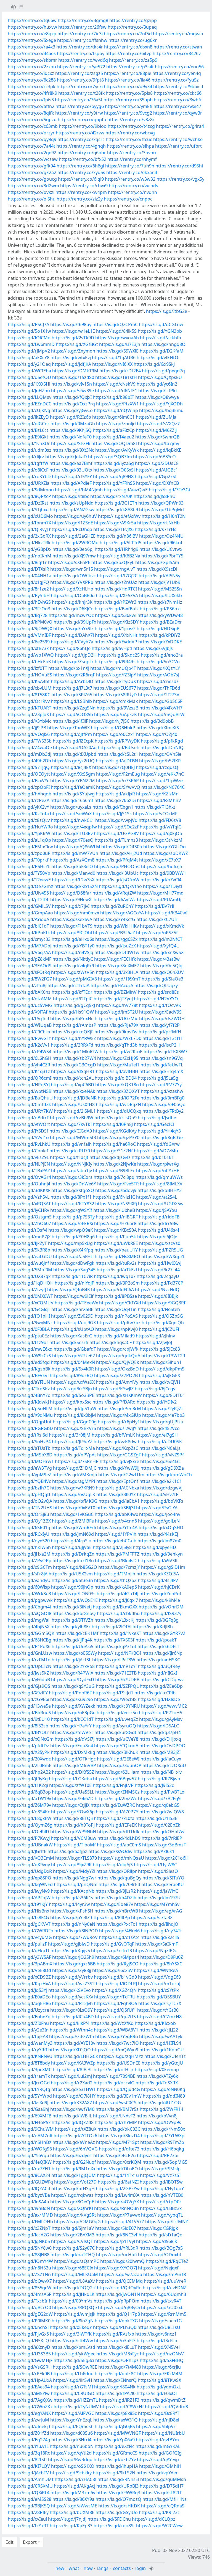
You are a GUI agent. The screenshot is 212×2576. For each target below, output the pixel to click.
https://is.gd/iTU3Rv (72, 833)
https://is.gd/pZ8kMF (30, 959)
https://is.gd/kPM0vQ (30, 622)
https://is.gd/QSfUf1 (115, 2010)
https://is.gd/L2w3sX (73, 880)
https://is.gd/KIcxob (155, 2023)
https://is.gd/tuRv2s (116, 1263)
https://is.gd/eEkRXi (73, 1223)
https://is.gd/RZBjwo (159, 1779)
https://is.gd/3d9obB (152, 721)
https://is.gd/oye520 (29, 1541)
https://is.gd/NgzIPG (154, 1951)
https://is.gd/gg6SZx (116, 939)
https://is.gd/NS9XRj (116, 1204)
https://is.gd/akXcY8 (29, 357)
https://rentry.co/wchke (178, 139)
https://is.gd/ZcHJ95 (118, 1058)
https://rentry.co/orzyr (31, 133)
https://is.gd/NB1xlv (161, 1772)
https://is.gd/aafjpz (67, 1851)
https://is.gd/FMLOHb (30, 2222)
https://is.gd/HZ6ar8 (115, 1223)
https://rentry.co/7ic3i (80, 34)
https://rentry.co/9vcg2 (128, 113)
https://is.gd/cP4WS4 (30, 1052)
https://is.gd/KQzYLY (159, 668)
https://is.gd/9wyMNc (30, 1323)
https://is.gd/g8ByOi (119, 2307)
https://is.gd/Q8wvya (157, 397)
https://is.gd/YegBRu (117, 2036)
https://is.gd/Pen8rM (119, 1408)
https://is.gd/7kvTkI (71, 1124)
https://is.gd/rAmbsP (75, 1025)
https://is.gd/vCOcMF (155, 814)
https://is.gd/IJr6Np (162, 1653)
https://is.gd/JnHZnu (29, 391)
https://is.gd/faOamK (73, 787)
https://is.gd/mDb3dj (30, 754)
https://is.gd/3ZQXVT (118, 1091)
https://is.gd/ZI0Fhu (28, 2023)
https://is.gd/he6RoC (114, 1144)
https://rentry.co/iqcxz (31, 73)
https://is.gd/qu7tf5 (115, 2017)
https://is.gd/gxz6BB (74, 1964)
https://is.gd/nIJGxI (157, 1673)
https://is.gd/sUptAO (72, 1329)
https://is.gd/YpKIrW (29, 833)
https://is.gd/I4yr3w (69, 1904)
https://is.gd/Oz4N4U (161, 536)
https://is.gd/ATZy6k (157, 2076)
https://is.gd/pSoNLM (30, 1408)
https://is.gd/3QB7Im (110, 457)
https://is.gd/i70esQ (73, 840)
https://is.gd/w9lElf (74, 1296)
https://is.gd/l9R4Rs (115, 662)
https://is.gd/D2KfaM (162, 351)
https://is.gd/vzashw (162, 1091)
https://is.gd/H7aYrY (71, 1726)
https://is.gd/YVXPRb (72, 582)
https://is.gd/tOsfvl (27, 1230)
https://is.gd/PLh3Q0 (115, 2327)
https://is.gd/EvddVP (116, 642)
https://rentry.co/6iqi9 (81, 179)
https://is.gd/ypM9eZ (30, 1475)
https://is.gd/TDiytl (162, 886)
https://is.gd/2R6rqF (74, 675)
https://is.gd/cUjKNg (29, 410)
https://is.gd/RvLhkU (29, 1144)
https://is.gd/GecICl (154, 1124)
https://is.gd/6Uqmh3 (164, 2294)
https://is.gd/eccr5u (117, 1713)
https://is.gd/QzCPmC (115, 324)
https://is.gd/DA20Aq (75, 747)
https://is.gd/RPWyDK (117, 741)
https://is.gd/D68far (71, 893)
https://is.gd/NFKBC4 (120, 1653)
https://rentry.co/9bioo (83, 126)
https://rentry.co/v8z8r (131, 120)
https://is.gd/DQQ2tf (74, 2288)
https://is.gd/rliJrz (26, 457)
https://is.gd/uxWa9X (73, 1382)
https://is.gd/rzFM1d (29, 1660)
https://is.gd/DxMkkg (73, 1752)
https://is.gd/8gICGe (162, 1137)
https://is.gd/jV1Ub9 (159, 582)
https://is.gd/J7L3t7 (72, 688)
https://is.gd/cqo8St (114, 2526)
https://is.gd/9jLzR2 (116, 1891)
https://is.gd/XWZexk (74, 1706)
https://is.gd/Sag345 (74, 1270)
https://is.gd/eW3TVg (30, 1468)
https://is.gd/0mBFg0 (162, 1098)
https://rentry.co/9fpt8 (80, 80)
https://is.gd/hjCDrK (159, 1587)
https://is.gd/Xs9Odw (110, 1851)
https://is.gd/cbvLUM (30, 688)
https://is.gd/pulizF (27, 1944)
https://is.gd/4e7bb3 (163, 1415)
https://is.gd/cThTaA (68, 985)
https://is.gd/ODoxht (160, 2255)
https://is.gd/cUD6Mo (30, 516)
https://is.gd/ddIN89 (164, 2096)
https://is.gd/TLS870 (76, 1858)
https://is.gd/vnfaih (72, 1144)
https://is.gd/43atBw (158, 959)
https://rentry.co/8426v (177, 53)
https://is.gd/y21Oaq (29, 364)
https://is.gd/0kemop (157, 2070)
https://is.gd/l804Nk (115, 2387)
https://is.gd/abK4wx (116, 1514)
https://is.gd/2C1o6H (167, 1858)
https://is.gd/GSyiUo (117, 2512)
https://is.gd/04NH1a (30, 576)
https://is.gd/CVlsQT (72, 2241)
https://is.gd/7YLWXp (163, 2136)
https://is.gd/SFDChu (109, 2519)
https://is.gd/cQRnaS (163, 2506)
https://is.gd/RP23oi (158, 2155)
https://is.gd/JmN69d (72, 1534)
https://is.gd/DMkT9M (75, 371)
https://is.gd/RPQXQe (75, 2307)
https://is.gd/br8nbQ (74, 1613)
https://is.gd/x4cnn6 (116, 1521)
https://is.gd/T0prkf (28, 860)
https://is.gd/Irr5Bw (158, 1223)
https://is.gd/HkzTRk (29, 543)
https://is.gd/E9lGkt (28, 437)
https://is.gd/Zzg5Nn (74, 708)
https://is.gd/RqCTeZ (167, 2261)
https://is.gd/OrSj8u (28, 1514)
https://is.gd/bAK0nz (29, 992)
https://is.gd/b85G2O (75, 1567)
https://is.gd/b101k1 (153, 1157)
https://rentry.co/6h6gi (80, 166)
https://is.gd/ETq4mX (161, 1071)
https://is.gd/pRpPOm (116, 2301)
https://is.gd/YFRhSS (114, 483)
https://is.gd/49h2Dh (29, 761)
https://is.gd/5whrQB (157, 437)
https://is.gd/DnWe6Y (74, 1184)
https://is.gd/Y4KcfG (114, 919)
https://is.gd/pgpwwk (30, 1600)
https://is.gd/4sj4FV (158, 1580)
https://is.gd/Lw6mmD (31, 344)
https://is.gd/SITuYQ (163, 1878)
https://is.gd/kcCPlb (155, 1693)
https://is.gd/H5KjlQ (28, 2341)
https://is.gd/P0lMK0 (29, 2321)
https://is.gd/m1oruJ (159, 1984)
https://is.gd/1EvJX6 (113, 529)
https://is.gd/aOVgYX (117, 2202)
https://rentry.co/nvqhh (132, 192)
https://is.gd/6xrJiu (161, 2367)
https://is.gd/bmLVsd (73, 2347)
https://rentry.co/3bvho (132, 153)
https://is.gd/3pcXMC (30, 2070)
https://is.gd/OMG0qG (77, 2222)
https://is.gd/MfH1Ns (165, 2499)
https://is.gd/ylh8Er (71, 1627)
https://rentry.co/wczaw (33, 159)
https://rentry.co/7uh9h (130, 166)
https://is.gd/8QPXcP (29, 496)
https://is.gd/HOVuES (30, 675)
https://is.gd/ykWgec (74, 2354)
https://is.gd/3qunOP (119, 1765)
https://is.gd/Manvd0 (73, 873)
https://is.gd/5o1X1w (29, 331)
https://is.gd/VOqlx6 (29, 734)
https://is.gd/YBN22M (73, 781)
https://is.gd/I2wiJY (117, 1428)
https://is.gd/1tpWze (161, 781)
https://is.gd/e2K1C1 (161, 1481)
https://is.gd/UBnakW (30, 1845)
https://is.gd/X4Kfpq (72, 1250)
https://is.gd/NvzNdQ (157, 1290)
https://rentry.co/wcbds (133, 186)
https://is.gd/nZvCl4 (161, 880)
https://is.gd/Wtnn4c (71, 2030)
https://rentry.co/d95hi (179, 166)
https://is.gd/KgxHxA (29, 1984)
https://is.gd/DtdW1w (117, 952)
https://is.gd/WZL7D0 (119, 1038)
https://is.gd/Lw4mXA (117, 2195)
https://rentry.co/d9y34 (128, 86)
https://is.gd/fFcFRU (115, 1997)
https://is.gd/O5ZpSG (161, 1316)
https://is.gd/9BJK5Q (29, 2506)
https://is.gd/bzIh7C (28, 1488)
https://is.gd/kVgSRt (75, 2215)
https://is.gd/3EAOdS (30, 966)
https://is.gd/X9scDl (157, 569)
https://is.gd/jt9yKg (28, 1779)
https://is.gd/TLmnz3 (116, 840)
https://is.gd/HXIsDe (159, 1699)
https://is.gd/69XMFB (30, 2116)
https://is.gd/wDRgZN (118, 1104)
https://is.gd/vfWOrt (29, 1124)
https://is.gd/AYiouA (28, 919)
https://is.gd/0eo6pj (73, 549)
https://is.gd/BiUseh (119, 747)
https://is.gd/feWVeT (72, 1732)
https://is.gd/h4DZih (115, 1898)
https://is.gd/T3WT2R (163, 1356)
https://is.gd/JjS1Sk (112, 814)
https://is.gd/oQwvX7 (30, 2281)
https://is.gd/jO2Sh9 (73, 1957)
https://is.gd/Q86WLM (77, 847)
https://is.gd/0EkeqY (71, 2327)
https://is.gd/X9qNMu (30, 1415)
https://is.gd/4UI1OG (159, 2103)
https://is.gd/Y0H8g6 (73, 1237)
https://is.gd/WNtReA (156, 1970)
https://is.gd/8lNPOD (76, 1931)
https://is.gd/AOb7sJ (158, 675)
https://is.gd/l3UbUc (117, 873)
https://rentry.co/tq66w (32, 20)
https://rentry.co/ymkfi (129, 106)
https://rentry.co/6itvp (128, 53)
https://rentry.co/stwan (178, 47)
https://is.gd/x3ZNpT (29, 2228)
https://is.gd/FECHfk (115, 959)
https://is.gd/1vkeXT (120, 1633)
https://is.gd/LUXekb (161, 595)
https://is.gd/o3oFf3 (115, 2341)
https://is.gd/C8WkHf (122, 2407)
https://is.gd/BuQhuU (30, 1098)
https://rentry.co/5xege (32, 40)
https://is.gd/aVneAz (74, 2142)
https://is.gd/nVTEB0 (162, 2195)
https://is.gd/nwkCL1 (72, 820)
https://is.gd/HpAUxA (30, 2380)
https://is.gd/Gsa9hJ (28, 2109)
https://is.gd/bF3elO (72, 866)
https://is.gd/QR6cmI (30, 1078)
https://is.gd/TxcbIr (28, 2301)
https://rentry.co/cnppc (128, 199)
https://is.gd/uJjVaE (72, 1547)
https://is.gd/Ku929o (72, 1699)
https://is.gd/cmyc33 (29, 939)
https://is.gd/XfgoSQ (73, 1190)
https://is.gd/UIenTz (165, 2056)
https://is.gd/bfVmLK (113, 1435)
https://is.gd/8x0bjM (75, 1415)
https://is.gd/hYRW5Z (74, 1038)
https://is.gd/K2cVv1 (29, 1045)
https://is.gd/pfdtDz (28, 1746)
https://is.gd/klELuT (117, 2347)
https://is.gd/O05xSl (114, 470)
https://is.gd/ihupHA (117, 2466)
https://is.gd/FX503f (114, 1640)
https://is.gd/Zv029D (72, 1316)
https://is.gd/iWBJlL (72, 2116)
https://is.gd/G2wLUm (121, 1475)
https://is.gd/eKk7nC (162, 774)
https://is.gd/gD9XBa (162, 1468)
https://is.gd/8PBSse (116, 1296)
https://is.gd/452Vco (159, 1428)
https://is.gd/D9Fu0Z (162, 1957)
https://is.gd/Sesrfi (69, 1342)
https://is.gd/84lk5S (116, 331)
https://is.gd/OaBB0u (73, 595)
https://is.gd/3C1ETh (116, 503)
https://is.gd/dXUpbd (74, 754)
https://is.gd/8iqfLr (27, 562)
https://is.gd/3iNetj (72, 1607)
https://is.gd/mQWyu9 (115, 2050)
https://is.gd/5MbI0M (30, 1270)
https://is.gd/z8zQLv (29, 820)
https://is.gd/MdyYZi (74, 1871)
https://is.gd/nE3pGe (74, 1713)
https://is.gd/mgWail (29, 1620)
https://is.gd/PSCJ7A (28, 324)
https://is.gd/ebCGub (114, 1541)
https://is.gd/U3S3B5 (29, 2354)
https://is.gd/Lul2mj (71, 2076)
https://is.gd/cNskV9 (114, 384)
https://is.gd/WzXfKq (112, 2023)
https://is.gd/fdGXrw (158, 1144)
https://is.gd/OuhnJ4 (29, 1184)
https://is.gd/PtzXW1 (117, 404)
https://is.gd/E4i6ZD (73, 1798)
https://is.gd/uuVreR (165, 2281)
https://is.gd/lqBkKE (161, 450)
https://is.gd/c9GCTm (30, 1567)
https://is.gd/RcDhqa (71, 529)
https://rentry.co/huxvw (32, 27)
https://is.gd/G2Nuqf (74, 2162)
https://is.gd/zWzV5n (73, 972)
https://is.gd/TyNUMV (76, 2407)
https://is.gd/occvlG (114, 2083)
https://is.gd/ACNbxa (117, 1488)
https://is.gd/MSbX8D (30, 1455)
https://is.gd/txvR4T (161, 2301)
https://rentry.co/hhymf (132, 159)
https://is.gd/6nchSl (28, 2327)
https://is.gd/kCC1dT (72, 1719)
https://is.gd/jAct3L (71, 1660)
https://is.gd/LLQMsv (30, 397)
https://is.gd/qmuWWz (159, 1177)
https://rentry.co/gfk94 (32, 166)
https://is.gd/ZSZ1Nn (29, 2274)
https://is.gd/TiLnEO (117, 2169)
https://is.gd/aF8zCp (114, 430)
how (88, 2568)
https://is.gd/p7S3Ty (74, 1217)
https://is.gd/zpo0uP (29, 853)
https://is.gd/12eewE (29, 880)
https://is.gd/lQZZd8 (73, 2122)
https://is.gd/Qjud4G (118, 2089)
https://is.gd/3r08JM (70, 1435)
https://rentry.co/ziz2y (80, 199)
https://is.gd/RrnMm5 (164, 2314)
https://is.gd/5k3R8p (29, 1250)
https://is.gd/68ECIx (73, 2268)
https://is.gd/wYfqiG (161, 827)
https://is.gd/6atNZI (118, 2182)
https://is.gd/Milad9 (114, 1336)
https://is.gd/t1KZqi (28, 1785)
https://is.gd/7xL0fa (114, 1818)
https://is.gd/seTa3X (152, 1917)
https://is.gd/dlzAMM (30, 999)
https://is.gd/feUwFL (162, 1065)
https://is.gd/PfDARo (114, 1402)
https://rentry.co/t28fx (81, 93)
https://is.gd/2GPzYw (118, 2188)
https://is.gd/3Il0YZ (116, 1494)
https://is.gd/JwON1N (118, 2294)
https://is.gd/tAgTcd (28, 1019)
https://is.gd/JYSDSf (28, 1131)
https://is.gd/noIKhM (30, 556)
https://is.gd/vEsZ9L (28, 1157)
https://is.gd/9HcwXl (71, 900)
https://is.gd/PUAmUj (159, 900)
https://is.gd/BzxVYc (28, 781)
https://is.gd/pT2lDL (28, 900)
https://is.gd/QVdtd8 (166, 2407)
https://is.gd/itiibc (71, 496)
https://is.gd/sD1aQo (161, 2235)
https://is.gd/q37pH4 (159, 1732)
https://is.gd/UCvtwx (161, 549)
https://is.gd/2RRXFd (72, 1045)
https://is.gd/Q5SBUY (159, 1997)
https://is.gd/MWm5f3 (73, 1137)
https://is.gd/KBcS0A (115, 1230)
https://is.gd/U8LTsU (159, 2327)
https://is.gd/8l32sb (28, 1726)
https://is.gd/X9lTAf (28, 1012)
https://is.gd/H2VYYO (156, 999)
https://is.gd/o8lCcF (28, 470)
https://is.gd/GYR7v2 (164, 1633)
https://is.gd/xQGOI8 (30, 1613)
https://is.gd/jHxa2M (29, 1554)
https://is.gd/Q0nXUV (162, 972)
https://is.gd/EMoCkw (30, 847)
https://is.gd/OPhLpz (117, 2360)
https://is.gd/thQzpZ (115, 1580)
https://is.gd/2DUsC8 (157, 463)
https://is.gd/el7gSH (157, 1435)
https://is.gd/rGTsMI (72, 2387)
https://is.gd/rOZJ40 (157, 734)
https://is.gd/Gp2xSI (156, 476)
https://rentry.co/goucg (32, 179)
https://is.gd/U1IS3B (157, 1818)
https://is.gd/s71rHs (156, 529)
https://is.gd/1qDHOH (31, 1283)
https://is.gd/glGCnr (29, 424)
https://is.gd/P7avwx (119, 2215)
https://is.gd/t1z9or (28, 1342)
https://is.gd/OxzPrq (74, 404)
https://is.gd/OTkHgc (74, 1759)
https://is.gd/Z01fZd (28, 2433)
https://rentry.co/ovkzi (31, 192)
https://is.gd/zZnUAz (116, 582)
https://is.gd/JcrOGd (29, 2083)
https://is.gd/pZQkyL (113, 562)
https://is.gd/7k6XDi (115, 800)
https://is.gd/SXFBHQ (162, 2360)
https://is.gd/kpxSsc (71, 1402)
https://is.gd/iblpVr (156, 2426)
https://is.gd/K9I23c (159, 2512)
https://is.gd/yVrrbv (72, 1977)
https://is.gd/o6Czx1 (114, 734)
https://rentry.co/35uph (128, 100)
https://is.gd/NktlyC (73, 959)
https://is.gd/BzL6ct (28, 430)
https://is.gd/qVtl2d (71, 2453)
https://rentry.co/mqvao (178, 34)
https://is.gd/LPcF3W (114, 1660)
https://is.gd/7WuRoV (75, 1937)
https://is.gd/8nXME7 (117, 966)
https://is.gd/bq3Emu (161, 410)
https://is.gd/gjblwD (69, 1944)
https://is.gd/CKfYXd (120, 1303)
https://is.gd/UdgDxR (30, 1871)
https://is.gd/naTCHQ (73, 2255)
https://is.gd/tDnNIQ (162, 747)
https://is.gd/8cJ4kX (71, 767)
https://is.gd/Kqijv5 (70, 1951)
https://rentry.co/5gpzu (32, 120)
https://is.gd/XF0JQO (70, 2050)
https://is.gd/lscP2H (159, 1045)
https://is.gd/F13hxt (155, 807)
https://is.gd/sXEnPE (69, 562)
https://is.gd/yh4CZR (29, 1065)
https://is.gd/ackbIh (161, 338)
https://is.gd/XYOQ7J (116, 2268)
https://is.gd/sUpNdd (71, 503)
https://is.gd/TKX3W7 (165, 1052)
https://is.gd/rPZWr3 (115, 602)
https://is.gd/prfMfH (160, 1032)
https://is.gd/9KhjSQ (71, 430)
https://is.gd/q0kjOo (161, 833)
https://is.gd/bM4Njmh (79, 490)
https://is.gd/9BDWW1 (163, 873)
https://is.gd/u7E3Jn (120, 344)
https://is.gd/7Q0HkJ (113, 767)
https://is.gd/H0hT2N (164, 516)
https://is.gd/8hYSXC (161, 1964)
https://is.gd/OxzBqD (117, 1369)
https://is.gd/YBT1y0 (73, 946)
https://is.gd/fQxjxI (72, 397)
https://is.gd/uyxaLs (71, 807)
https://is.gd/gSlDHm (163, 1567)
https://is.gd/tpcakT (156, 1640)
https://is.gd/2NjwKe (115, 1164)
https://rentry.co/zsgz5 (79, 73)
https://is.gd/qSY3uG (73, 1686)
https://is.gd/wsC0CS (115, 2103)
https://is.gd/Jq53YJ (27, 1990)
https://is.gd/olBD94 (116, 1078)
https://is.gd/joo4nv (160, 1514)
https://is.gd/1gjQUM (74, 2175)
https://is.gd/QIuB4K (69, 1290)
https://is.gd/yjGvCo (72, 410)
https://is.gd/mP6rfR (165, 2274)
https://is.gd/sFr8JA (28, 1574)
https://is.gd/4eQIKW (30, 2162)
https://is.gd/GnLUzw (30, 1653)
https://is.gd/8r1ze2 (28, 589)
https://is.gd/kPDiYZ (159, 635)
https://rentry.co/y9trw (79, 113)
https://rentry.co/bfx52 (83, 159)
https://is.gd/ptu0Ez (28, 1336)
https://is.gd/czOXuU (164, 1765)
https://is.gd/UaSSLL (73, 1792)
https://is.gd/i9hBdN (29, 2208)
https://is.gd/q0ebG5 (158, 1805)
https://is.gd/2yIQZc (163, 1408)
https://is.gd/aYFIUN (29, 1382)
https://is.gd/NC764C (163, 787)
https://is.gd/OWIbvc (74, 576)
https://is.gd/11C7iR (72, 1276)
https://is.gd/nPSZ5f (157, 933)
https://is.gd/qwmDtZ (163, 2400)
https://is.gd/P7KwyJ (29, 1838)
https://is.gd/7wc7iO (118, 2043)
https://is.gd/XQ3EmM (31, 1858)
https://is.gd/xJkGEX (159, 1375)
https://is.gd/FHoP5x (29, 2122)
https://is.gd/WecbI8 (115, 1699)
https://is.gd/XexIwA (71, 919)
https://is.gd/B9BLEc (114, 1171)
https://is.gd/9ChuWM (31, 2129)
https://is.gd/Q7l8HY (74, 2096)
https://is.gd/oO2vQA (30, 1501)
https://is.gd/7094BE (114, 2076)
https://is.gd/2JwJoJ (152, 1342)
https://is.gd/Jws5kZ (28, 1673)
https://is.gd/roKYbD (29, 476)
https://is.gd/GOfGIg (160, 2453)
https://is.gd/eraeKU (163, 1884)
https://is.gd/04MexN (73, 1362)
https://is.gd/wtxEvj (71, 357)
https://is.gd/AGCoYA (122, 913)
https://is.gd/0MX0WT (30, 1296)
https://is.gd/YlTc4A (117, 1527)
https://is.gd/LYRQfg (29, 2089)
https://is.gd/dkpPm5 (162, 1369)
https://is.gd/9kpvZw (116, 1032)
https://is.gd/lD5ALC (158, 1726)
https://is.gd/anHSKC (158, 1660)
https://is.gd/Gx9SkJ (154, 364)
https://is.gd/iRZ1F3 (119, 2400)
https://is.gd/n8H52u (29, 2268)
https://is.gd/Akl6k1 (154, 1851)
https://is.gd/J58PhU (155, 496)
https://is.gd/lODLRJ (116, 1984)
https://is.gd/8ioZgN (73, 2321)
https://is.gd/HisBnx (28, 1911)
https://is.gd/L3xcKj (114, 1620)
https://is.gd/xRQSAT (29, 1204)
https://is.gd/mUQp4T (113, 668)
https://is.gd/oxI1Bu (73, 1561)
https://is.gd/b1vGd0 (115, 1977)
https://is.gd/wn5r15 (72, 569)
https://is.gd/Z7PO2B (116, 1375)
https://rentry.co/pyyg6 (80, 106)
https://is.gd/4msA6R (30, 2294)
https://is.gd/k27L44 (159, 1270)
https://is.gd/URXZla (29, 483)
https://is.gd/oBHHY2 (160, 1190)
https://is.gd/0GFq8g (157, 1620)
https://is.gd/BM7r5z (117, 2109)
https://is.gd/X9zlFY (28, 1693)
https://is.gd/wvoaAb (117, 338)
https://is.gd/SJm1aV (73, 2228)
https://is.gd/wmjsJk (75, 2314)
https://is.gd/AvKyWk (117, 450)
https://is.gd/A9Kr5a (115, 523)
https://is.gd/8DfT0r (164, 1395)
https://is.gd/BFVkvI (28, 1375)
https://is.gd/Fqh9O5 (116, 2003)
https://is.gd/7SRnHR (77, 1461)
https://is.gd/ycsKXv (72, 1997)
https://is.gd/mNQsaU (121, 1858)
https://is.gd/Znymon (73, 351)
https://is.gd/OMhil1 (160, 2466)
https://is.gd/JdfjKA (71, 364)
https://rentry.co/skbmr (32, 60)
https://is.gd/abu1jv (71, 1171)
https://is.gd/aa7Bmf (71, 463)
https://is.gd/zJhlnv (155, 1336)
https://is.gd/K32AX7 (71, 2103)
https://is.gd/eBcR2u (115, 2155)
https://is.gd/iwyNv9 (29, 1891)
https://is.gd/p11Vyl (115, 2241)
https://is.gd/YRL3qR (117, 2248)
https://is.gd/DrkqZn (73, 1554)
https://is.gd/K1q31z (29, 1071)
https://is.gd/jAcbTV (28, 2473)
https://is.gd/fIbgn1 (113, 807)
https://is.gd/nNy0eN (73, 1924)
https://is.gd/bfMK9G (75, 1501)
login (141, 2568)
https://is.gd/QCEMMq (119, 2281)
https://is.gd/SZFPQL (117, 1686)
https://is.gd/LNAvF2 (114, 2116)
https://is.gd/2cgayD (158, 1276)
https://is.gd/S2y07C (74, 2248)
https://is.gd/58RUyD (115, 695)
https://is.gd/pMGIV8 (75, 979)
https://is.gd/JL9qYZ (72, 1442)
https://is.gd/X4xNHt (116, 635)
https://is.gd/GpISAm (157, 562)
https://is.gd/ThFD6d (159, 688)
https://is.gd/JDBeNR (75, 1098)
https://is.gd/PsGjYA (157, 1508)
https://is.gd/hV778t (117, 1005)
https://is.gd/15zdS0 (73, 377)
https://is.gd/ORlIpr (117, 1871)
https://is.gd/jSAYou (157, 1210)
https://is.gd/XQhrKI (72, 2208)
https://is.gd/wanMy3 (30, 2043)
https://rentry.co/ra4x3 (31, 47)
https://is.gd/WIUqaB (30, 1025)
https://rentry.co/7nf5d (128, 34)
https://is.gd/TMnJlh (115, 1574)
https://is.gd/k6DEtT (158, 1646)
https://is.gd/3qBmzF (164, 1845)
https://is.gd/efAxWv (119, 516)
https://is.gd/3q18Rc (29, 2453)
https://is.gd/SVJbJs (153, 648)
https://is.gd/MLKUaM (75, 2274)
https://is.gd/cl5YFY (72, 476)
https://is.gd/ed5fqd (29, 1362)
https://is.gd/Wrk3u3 (29, 1594)
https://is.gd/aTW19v (29, 1798)
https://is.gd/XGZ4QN (114, 1990)
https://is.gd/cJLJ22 (159, 2030)
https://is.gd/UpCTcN (30, 1666)
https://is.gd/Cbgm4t (30, 1607)
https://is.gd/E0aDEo (29, 1997)
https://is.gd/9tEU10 (29, 1719)
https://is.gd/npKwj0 (116, 1329)
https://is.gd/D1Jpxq (160, 1739)
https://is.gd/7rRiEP (162, 1838)
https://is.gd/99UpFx (75, 622)
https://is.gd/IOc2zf (118, 827)
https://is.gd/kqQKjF (72, 1032)
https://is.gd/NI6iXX (112, 364)
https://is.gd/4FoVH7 (161, 708)
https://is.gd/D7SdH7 (162, 2486)
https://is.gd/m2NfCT (161, 939)
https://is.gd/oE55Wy (75, 1653)
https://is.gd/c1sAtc (119, 1937)
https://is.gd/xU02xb (162, 2307)
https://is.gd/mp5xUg (70, 1243)
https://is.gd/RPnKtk (29, 933)
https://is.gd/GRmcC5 (115, 2453)
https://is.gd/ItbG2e (167, 311)
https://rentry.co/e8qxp (32, 34)
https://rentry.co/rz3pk (32, 86)
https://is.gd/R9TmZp (162, 2142)
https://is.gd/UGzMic (116, 1019)
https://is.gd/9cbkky (71, 2473)
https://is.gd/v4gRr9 (73, 966)
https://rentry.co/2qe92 (32, 153)
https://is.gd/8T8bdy (29, 2063)
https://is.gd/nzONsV (162, 2354)
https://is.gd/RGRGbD (30, 1428)
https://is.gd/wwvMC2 (164, 1706)
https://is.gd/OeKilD (28, 1832)
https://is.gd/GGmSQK (31, 1633)
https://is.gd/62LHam (117, 1772)
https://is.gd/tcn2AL (73, 1078)
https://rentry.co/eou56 (179, 67)
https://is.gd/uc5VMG (30, 1005)
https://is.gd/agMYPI (74, 1481)
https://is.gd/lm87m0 (159, 1541)
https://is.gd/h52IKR (160, 761)
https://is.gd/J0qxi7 (118, 1600)
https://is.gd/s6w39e (72, 391)
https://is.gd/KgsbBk (29, 1369)
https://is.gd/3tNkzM (161, 840)
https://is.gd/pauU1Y (116, 1250)
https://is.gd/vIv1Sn (72, 384)
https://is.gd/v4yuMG (30, 1937)
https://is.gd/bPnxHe (72, 1019)
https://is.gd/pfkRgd (162, 741)
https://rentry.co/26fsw (82, 27)
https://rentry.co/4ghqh (81, 146)
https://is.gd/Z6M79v (29, 1805)
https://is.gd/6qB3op (29, 1792)
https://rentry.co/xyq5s (81, 172)
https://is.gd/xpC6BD (72, 1085)
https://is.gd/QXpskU (160, 377)
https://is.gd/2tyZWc (116, 1798)
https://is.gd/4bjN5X (29, 1627)
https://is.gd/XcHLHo (72, 589)
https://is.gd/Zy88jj (72, 1970)
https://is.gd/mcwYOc (71, 615)
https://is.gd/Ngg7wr (74, 1878)
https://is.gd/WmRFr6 (74, 1527)
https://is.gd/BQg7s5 (161, 2248)
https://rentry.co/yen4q (177, 73)
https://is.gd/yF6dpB (29, 1680)
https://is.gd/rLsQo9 (116, 1118)
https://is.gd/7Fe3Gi (169, 490)
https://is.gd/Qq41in (116, 1309)
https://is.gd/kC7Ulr (157, 919)
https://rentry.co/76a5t (79, 100)
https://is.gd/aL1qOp (29, 840)
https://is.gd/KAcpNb (73, 1891)
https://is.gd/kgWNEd (30, 1884)
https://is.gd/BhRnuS (29, 1713)
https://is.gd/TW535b (30, 741)
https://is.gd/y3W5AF (29, 1957)
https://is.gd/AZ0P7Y (117, 1812)
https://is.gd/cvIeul (27, 2519)
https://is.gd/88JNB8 (29, 2255)
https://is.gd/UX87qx (29, 1276)
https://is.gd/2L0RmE (30, 1765)
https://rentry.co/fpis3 (31, 100)
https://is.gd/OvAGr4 (29, 1177)
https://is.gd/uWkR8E (116, 1243)
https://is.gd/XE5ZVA (117, 595)
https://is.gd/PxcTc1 (117, 1924)
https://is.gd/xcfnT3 (112, 1951)
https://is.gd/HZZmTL (76, 2400)
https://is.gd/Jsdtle (157, 1118)
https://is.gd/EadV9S (160, 1012)
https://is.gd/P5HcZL (29, 866)
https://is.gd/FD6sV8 (160, 820)
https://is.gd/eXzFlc (115, 2446)
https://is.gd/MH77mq (160, 893)
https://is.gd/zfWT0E (70, 1785)
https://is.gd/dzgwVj (161, 1488)
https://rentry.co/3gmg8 (83, 20)
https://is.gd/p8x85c (116, 2413)
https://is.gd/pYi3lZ (70, 1917)
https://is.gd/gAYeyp (158, 2459)
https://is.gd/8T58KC (29, 695)
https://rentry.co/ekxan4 (132, 172)
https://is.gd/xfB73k (28, 648)
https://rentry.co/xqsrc (81, 139)
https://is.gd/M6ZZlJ (156, 430)
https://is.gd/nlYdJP (75, 1283)
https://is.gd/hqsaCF (111, 1342)
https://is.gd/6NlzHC (114, 1197)
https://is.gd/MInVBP (74, 1765)
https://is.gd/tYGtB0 (158, 2010)
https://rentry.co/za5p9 (133, 60)
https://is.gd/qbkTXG (116, 2321)
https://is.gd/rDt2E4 (120, 371)
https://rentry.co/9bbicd (178, 86)
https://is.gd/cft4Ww (72, 2341)
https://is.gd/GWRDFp (31, 1931)
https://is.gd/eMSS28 (30, 2499)
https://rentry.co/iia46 (128, 80)
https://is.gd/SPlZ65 (72, 695)
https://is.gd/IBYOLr (28, 1732)
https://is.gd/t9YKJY (28, 1904)
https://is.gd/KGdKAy (115, 1131)
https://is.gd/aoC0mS (119, 1845)
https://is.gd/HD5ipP (158, 629)
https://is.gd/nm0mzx (77, 913)
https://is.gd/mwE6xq (30, 1349)
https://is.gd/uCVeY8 (117, 1739)
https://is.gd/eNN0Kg (163, 2089)
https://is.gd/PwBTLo (163, 1792)
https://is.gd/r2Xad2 (72, 2083)
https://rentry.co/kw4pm (81, 192)
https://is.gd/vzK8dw (115, 1442)
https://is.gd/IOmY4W (30, 2261)
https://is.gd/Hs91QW (71, 1012)
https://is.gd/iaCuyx (161, 1759)
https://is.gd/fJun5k (116, 1237)
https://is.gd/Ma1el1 (118, 1065)
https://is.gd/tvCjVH (160, 1382)
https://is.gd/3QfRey (159, 1666)
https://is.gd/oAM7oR (30, 2136)
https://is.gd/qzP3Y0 (118, 1137)
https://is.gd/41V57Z (123, 2222)
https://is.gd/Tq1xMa (73, 1448)
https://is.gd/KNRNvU (30, 2056)
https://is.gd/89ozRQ (71, 1375)
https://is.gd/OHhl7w (162, 1832)
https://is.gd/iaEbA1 (119, 1501)
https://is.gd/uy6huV (75, 516)
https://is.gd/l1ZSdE (73, 523)
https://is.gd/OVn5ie (160, 754)
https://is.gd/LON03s (74, 1594)
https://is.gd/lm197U (159, 1898)
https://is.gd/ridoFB (159, 1217)
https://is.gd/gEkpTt (29, 1951)
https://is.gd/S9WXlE (117, 351)
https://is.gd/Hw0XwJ (160, 1263)
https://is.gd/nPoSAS (116, 1316)
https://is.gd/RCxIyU (29, 1534)
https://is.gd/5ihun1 (161, 1362)
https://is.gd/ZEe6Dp (161, 1686)
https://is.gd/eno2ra (162, 655)
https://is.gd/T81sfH (116, 377)
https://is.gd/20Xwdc (29, 1759)
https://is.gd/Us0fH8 (73, 1104)
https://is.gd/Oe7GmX (31, 886)
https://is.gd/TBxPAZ (29, 1171)
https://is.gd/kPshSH (72, 1911)
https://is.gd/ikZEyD (28, 417)
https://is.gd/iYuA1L (28, 2446)
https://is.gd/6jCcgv (155, 1389)
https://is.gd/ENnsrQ (115, 2380)
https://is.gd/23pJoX (28, 714)
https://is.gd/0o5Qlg (161, 966)
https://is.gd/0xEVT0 (74, 1508)
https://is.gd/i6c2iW (112, 1970)
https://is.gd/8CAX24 (29, 2175)
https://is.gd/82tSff (27, 2459)
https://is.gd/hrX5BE (72, 1309)
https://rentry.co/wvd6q (83, 60)
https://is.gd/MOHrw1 (31, 1461)
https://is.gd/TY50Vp (29, 873)
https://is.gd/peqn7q (163, 371)
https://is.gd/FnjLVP (113, 1785)
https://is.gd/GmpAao (30, 913)
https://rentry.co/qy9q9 (32, 139)
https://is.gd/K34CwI (166, 913)
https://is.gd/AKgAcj (75, 2486)
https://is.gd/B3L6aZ (114, 933)
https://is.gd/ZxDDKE (160, 642)
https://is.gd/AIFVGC (73, 2413)
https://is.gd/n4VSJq (73, 952)
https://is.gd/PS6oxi (160, 609)
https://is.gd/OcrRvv (29, 701)
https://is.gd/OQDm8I (114, 443)
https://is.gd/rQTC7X (160, 2003)
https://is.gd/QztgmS (30, 1217)
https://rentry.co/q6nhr (82, 153)
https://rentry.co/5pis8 (129, 93)
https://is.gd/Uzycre (28, 2010)
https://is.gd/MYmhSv (157, 1904)
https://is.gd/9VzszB (117, 708)
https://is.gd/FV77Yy (161, 1085)
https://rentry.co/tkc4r (80, 47)
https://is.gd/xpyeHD (154, 1547)
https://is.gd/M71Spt (118, 2142)
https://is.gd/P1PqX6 (29, 1646)
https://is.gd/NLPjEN (29, 1164)
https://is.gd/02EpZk (159, 1825)
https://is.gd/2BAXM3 (72, 2235)
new (60, 2568)
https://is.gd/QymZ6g (30, 1825)
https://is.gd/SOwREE (75, 2367)
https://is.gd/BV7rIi (154, 906)
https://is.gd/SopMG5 (165, 2162)
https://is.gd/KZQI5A (158, 1574)
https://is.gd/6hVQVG (75, 2149)
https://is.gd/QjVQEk (118, 1362)
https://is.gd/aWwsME (74, 2506)
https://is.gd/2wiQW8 (162, 1812)
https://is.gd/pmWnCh (169, 1475)
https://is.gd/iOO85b (71, 714)
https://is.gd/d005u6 (71, 2433)
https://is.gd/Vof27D (75, 2182)
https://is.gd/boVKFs (162, 1501)
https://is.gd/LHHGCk (76, 2056)
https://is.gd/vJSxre (119, 1461)
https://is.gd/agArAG (161, 1911)
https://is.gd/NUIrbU (163, 2433)
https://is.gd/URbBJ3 (117, 2486)
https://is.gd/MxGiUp (119, 1415)
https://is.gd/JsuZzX (116, 946)
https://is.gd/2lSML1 (75, 1111)
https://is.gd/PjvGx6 (28, 2334)
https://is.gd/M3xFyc (118, 2354)
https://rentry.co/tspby (81, 53)
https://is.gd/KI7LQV (29, 2466)
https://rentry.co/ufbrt (178, 146)
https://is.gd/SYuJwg (74, 794)
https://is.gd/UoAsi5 (72, 1646)
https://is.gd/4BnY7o (29, 1395)
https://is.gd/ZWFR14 (161, 2109)
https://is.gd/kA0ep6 (116, 1587)
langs (103, 2568)
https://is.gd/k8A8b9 (117, 510)
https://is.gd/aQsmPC (77, 2261)
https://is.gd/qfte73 (119, 2149)
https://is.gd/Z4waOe (30, 747)
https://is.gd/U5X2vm (71, 1574)
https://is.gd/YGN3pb (160, 331)
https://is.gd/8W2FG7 (30, 979)
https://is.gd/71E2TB (116, 1673)
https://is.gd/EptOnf (117, 1481)
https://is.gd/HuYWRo (30, 827)
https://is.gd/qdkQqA (118, 1356)
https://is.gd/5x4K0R (73, 1369)
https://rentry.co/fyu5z (175, 80)
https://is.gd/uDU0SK (160, 1442)
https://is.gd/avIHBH (117, 1071)
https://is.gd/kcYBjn (71, 1389)
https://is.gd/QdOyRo (119, 2288)
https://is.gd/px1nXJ (69, 668)
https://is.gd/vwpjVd (116, 820)
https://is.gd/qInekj (28, 2426)
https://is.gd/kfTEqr (72, 992)
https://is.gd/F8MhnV (159, 800)
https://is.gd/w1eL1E (74, 331)
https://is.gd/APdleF (71, 483)
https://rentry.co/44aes (32, 53)
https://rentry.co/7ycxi (80, 86)
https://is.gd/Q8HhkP (113, 728)
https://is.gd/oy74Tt (161, 1931)
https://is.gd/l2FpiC (73, 999)
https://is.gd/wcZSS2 (73, 1984)
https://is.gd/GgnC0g (75, 1422)
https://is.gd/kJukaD (66, 457)
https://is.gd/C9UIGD (73, 2393)
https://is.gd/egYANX (29, 2413)
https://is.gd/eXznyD (29, 2347)
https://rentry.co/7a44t (31, 146)
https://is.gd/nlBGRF (117, 1217)
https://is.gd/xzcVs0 (160, 1243)
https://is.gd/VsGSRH (30, 2367)
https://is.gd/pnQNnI (76, 1884)
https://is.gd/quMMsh (163, 2479)
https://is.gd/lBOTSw (161, 2182)
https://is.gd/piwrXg (158, 1164)
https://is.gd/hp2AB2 (29, 1772)
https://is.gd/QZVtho (120, 886)
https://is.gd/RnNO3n (116, 2208)
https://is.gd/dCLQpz (154, 2519)
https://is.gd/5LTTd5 (120, 543)
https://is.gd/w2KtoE (121, 1052)
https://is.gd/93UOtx (71, 470)
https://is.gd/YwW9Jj (118, 1468)
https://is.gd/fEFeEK (116, 1825)
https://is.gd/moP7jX (29, 1237)
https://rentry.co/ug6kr (133, 40)
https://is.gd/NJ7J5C (109, 721)
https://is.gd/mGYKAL (158, 2446)
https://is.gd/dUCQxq (119, 1111)
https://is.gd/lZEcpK (73, 741)
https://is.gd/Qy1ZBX (29, 1521)
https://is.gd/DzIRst (28, 503)
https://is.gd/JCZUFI (159, 1329)
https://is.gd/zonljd (116, 424)
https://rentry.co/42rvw (80, 133)
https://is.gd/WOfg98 (30, 2149)
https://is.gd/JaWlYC (157, 1891)
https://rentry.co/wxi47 (177, 106)
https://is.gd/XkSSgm (73, 774)
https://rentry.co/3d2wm (33, 186)
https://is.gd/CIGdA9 (71, 1131)
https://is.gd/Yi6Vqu (28, 2155)
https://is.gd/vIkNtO (157, 357)
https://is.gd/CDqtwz (162, 1680)
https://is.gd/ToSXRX (157, 2083)
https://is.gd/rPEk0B (29, 2374)
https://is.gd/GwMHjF (30, 2360)
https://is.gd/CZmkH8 (159, 2017)
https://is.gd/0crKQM (119, 2162)
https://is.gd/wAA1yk (161, 2036)
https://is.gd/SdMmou (31, 490)
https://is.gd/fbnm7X (29, 523)
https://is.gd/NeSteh (159, 1309)
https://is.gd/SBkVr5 (75, 1428)
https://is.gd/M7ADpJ (30, 946)
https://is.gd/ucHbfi (116, 2255)
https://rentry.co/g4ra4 (180, 126)
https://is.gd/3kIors (72, 1177)
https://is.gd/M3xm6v (73, 2493)
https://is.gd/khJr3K (72, 602)
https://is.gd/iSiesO (158, 1871)
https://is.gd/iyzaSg (114, 463)
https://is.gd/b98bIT (113, 397)
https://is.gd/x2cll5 (160, 1937)
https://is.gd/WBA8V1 (116, 2030)
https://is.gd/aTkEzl (117, 1270)
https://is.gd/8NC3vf (116, 2235)
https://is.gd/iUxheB (114, 1210)
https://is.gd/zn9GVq (161, 1058)
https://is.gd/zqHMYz (121, 2056)
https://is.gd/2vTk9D (73, 338)
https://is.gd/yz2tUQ (73, 761)
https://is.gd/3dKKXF (29, 1190)
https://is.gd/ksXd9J (28, 2103)
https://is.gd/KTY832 (73, 1204)
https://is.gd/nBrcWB (116, 1911)
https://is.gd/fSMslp (160, 2169)
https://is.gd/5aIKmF (157, 1944)
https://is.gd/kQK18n (117, 1085)
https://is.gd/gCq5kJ (74, 1005)
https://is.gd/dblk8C (115, 2374)
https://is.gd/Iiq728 (28, 615)
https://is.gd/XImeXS (158, 728)
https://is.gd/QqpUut (30, 1422)
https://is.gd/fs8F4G (28, 1917)
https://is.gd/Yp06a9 (114, 2440)
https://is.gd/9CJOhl (71, 933)
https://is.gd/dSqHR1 (73, 1071)
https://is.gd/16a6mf (72, 800)
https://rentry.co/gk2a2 (32, 172)
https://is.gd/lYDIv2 (157, 1402)
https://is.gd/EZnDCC (30, 404)
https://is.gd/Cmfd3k (29, 1104)
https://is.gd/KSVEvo (70, 1990)
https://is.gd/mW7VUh (75, 853)
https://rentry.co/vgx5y (180, 179)
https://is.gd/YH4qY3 (159, 1131)
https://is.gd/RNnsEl (118, 2479)
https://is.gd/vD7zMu (156, 1151)
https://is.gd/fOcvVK (160, 1005)
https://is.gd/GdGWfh (72, 2036)
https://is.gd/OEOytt (29, 774)
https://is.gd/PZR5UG (161, 1250)
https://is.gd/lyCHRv (28, 1210)
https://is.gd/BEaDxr (161, 622)
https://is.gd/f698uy (71, 324)
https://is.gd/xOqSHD (161, 1527)
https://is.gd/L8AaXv (74, 2281)
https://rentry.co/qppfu (82, 120)
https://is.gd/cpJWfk (118, 1349)
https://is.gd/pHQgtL (29, 1494)
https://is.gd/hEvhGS (29, 602)
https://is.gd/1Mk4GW (75, 1052)
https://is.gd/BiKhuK (117, 1752)
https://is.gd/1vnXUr (29, 443)
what (74, 2568)
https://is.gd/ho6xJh (162, 866)
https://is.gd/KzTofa (28, 814)
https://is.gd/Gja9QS (29, 1686)
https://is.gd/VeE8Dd (29, 1970)
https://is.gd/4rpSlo (71, 1541)
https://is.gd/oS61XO (73, 2466)
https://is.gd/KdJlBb (153, 1627)
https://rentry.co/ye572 (81, 67)
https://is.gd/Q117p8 (118, 2314)
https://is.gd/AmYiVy (117, 1382)
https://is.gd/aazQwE (126, 490)
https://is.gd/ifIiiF (70, 721)
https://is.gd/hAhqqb (30, 794)
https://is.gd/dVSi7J (75, 1739)
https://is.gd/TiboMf (75, 1845)
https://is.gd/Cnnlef (28, 1151)
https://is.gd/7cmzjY (119, 1567)
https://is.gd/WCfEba (29, 371)
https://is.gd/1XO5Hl (29, 384)
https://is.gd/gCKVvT (29, 1924)
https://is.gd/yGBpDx (30, 549)
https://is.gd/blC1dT (28, 926)
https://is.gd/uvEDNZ (165, 2288)
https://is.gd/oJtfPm (71, 734)
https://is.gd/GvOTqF (112, 1944)
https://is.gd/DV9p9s (160, 2122)
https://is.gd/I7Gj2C (117, 576)
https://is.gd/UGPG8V (116, 833)
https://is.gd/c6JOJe (157, 1237)
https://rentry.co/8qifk (31, 113)
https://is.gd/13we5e (29, 1706)
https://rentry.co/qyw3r (178, 113)
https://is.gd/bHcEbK (29, 662)
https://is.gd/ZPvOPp (30, 1561)
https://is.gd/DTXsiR (28, 569)
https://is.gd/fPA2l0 (116, 2393)
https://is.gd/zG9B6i (28, 1699)
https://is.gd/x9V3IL (158, 1561)
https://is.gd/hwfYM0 (72, 2109)
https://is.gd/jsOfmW (117, 880)
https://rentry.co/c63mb (33, 126)
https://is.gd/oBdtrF (28, 1118)
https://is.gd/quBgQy (119, 1878)
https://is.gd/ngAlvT (115, 569)
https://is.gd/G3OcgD (74, 1065)
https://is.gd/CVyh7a (72, 642)
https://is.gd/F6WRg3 (118, 2493)
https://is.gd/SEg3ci (74, 2360)
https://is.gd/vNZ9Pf (163, 1455)
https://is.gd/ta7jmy (159, 443)
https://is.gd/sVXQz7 (158, 424)
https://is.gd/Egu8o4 (72, 1746)
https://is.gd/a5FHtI (73, 1256)
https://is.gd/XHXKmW (119, 1395)
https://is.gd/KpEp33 (71, 2526)
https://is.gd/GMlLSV (29, 906)
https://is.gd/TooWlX (68, 728)
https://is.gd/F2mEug (118, 774)
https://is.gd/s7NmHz (160, 602)
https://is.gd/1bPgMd (161, 510)
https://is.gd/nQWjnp (116, 410)
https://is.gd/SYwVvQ (118, 787)
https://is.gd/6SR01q (29, 1527)
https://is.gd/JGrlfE (27, 1851)
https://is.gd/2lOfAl (112, 1627)
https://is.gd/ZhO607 (29, 1223)
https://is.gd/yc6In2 (157, 384)
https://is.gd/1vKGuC (72, 1514)
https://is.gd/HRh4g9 (116, 549)
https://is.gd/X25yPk (29, 1752)
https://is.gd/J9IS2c (154, 1785)
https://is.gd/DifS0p (122, 847)
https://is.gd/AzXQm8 (72, 860)
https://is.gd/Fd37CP (162, 1283)
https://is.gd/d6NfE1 (116, 391)
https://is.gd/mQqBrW (161, 714)
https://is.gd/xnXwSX (162, 952)
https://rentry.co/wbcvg (130, 133)
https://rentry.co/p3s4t (130, 67)
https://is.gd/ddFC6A (112, 1290)
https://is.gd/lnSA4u (28, 2202)
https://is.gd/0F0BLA (29, 1329)
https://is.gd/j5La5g (158, 1078)
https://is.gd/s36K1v (72, 1898)
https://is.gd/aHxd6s (73, 939)
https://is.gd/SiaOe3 (162, 979)
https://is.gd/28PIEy (28, 2512)
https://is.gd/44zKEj (158, 1534)
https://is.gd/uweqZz (116, 1719)
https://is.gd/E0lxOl (157, 2393)
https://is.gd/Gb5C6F (161, 701)
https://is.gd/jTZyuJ (113, 999)
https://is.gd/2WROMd (75, 543)
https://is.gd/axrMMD (30, 2215)
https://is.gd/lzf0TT (27, 668)
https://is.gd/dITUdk (118, 1832)
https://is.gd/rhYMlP (116, 2122)
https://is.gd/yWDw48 (160, 615)
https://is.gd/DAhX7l (73, 635)
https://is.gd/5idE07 (116, 2228)
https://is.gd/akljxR (115, 794)
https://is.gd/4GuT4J (117, 1594)
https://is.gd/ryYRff (27, 2050)
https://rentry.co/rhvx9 (84, 186)
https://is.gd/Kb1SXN (76, 886)
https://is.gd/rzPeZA (29, 800)
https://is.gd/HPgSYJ (29, 1085)
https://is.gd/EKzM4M (160, 2374)
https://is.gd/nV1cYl (116, 1666)
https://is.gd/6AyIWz (115, 900)
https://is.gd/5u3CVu (158, 662)
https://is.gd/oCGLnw (161, 324)
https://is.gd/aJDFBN (117, 761)
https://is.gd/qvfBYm (157, 2440)
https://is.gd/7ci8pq (114, 1177)
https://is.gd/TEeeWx (76, 1303)
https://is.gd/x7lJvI (71, 906)
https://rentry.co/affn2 (31, 106)
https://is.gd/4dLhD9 (119, 1838)
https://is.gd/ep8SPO (30, 1878)
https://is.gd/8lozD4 (119, 2136)
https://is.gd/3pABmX (30, 1964)
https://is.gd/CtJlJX (71, 1805)
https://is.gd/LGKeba (70, 1779)
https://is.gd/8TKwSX (159, 2380)
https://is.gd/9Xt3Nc (73, 450)
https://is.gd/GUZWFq (30, 2182)
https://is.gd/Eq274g (29, 2440)
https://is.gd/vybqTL (162, 2215)
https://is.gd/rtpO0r (161, 2202)
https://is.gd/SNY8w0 (30, 2248)
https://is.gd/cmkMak (116, 701)
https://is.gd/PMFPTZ (117, 1554)
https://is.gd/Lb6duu (72, 2374)
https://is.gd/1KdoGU (162, 2050)
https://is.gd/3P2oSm (118, 1283)
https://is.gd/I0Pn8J (113, 1124)
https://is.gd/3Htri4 (71, 2440)
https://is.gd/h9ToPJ (74, 1825)
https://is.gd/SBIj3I (116, 1508)
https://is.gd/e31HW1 (74, 2089)
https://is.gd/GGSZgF (119, 1455)
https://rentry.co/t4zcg (131, 126)
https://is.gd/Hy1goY (162, 2188)
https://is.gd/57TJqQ (29, 767)
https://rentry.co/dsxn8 (128, 47)
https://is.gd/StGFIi (71, 443)
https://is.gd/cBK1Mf (77, 1633)
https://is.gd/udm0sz (30, 450)
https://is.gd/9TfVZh (72, 1620)
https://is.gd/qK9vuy (29, 1865)
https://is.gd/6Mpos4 (117, 1957)
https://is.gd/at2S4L (157, 1197)
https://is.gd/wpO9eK (71, 1230)
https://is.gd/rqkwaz (72, 2195)
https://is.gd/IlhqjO (158, 1924)
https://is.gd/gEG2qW (30, 2314)
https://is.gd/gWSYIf (71, 1210)
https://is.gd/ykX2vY (28, 807)
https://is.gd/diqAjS (113, 1865)
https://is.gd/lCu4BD (73, 2017)
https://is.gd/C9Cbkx (29, 1032)
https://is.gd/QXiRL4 (29, 2493)
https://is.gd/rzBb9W (72, 1118)
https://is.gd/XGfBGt (77, 344)
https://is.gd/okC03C (119, 2129)
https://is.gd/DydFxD (73, 1680)
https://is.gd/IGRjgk (158, 2228)
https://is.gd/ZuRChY (112, 906)
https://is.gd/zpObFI (29, 787)
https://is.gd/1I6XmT (119, 979)
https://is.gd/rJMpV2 (29, 351)
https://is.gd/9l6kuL (163, 543)
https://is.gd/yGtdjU (162, 2063)
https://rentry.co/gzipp (133, 20)
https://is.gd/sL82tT (162, 2493)
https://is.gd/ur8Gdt (115, 1732)
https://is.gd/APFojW (29, 1898)
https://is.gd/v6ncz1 (156, 2334)
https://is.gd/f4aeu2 (113, 437)
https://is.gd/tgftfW (28, 463)
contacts (122, 2568)
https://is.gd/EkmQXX (115, 1607)
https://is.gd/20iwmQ (122, 2261)
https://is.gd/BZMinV (115, 992)
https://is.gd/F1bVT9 (71, 926)
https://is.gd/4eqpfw (75, 827)
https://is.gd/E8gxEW (30, 1818)
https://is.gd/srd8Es (158, 992)
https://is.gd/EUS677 (115, 688)
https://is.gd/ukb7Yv (115, 2459)
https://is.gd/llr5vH (73, 2380)
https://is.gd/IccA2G (28, 2235)
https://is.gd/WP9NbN (73, 1832)
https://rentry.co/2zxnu (32, 67)
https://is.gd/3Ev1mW (119, 2096)
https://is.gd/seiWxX (71, 814)
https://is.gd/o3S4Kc (29, 1812)
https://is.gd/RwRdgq (70, 2459)
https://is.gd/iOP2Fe (119, 1098)
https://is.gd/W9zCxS (29, 1356)
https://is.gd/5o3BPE (73, 1395)
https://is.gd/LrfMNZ (167, 2222)
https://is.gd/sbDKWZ (166, 853)
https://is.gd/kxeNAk (74, 1091)
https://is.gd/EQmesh (71, 2426)
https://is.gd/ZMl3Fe (73, 1521)
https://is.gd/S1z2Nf (112, 1151)
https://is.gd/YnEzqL (71, 2420)
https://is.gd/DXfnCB (157, 483)
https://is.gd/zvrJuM (28, 2420)
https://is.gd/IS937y (161, 1613)
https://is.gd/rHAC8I (75, 2479)
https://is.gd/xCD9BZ (29, 1977)
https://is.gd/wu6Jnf (28, 1263)
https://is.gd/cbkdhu (118, 1613)
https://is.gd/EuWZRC (113, 1805)
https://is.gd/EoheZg (29, 2017)
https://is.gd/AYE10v (74, 2043)
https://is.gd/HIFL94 (161, 2043)
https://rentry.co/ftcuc (129, 139)
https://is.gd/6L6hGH (30, 1058)
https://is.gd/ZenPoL (161, 1594)
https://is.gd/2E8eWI (118, 1759)
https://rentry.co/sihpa (130, 146)
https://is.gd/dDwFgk (72, 1263)
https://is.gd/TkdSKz (29, 1389)
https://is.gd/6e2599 (29, 642)
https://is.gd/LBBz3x (161, 2208)
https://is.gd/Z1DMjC (75, 1468)
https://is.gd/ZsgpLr (73, 662)
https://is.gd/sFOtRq (29, 972)
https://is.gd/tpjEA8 (28, 2036)
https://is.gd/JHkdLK (74, 2294)
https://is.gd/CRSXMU (30, 2486)
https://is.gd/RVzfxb (113, 2334)
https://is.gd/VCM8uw (74, 1838)
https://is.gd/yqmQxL (159, 2387)
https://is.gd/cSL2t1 (118, 754)
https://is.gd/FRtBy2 (163, 1111)
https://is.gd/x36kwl (116, 615)
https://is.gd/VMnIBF (29, 635)
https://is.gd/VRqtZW (114, 893)
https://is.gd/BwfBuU (117, 609)
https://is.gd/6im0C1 (113, 417)
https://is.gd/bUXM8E (72, 2512)
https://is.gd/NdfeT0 (71, 437)
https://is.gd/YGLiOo (165, 847)
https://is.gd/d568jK (157, 2241)
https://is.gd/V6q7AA (29, 952)
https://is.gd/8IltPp (110, 1917)
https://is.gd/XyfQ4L (158, 946)
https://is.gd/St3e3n (72, 1580)
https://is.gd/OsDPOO (162, 1746)
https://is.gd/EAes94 (29, 2387)
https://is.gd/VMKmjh (75, 1475)
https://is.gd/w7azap (121, 2274)
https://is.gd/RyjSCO (118, 1964)
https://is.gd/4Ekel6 (119, 1931)
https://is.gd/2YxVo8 (74, 1666)
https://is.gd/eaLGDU (30, 1256)
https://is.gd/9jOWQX (30, 629)
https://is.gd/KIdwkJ (28, 1402)
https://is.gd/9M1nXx (73, 2169)
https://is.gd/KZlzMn (157, 794)
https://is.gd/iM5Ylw (29, 2393)
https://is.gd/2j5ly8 (112, 1547)
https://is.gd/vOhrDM (161, 1607)
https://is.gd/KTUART (30, 708)
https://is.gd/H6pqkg (162, 2149)
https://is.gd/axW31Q (116, 2420)
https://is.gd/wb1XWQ (31, 655)
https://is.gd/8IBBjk (158, 1296)
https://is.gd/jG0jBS (115, 2426)
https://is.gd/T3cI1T (163, 1038)
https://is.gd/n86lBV (117, 536)
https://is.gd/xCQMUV (31, 1303)
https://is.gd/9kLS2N (114, 2473)
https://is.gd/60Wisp (29, 1587)
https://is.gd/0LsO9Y (71, 2010)
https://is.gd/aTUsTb (29, 1448)
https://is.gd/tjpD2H (76, 655)
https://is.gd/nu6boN (72, 2446)
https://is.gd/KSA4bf (29, 681)
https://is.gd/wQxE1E (76, 1600)
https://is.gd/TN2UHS (30, 1508)
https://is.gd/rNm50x (163, 2129)
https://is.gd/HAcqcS (112, 985)
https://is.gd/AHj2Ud (121, 853)
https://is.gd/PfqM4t (117, 860)
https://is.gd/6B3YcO (154, 457)
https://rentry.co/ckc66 (178, 93)
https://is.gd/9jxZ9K (71, 1865)
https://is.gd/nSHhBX (30, 2142)
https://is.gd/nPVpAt (75, 1455)
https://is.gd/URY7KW (30, 1111)
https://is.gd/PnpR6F (70, 1693)
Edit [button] (10, 2542)
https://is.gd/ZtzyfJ (27, 1290)
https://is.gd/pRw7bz (119, 1323)
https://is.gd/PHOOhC (117, 866)
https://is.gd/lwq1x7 (115, 1276)
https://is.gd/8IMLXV (161, 1184)
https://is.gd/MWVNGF (117, 2433)
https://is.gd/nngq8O (163, 344)
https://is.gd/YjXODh (161, 404)
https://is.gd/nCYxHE (158, 1171)
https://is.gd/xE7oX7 (160, 860)
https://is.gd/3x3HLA (117, 972)
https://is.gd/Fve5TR (118, 1184)
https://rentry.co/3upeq (132, 27)
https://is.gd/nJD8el (159, 2420)
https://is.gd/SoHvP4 (29, 1442)
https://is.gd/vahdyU (29, 1580)
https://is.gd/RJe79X (118, 1025)
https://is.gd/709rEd (119, 1884)
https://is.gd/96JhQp (72, 1587)
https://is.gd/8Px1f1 (71, 1197)
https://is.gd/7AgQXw (30, 2400)
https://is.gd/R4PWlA (72, 1673)
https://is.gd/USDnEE (119, 2063)
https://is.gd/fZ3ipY (116, 675)
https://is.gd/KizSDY (118, 622)
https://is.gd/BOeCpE (72, 2202)
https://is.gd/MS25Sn (160, 589)
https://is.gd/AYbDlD (72, 681)
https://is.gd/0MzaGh (73, 424)
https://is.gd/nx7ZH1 (29, 2169)
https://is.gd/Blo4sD (116, 1561)
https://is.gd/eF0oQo (164, 1104)
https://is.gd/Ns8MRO (117, 1256)
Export (30, 2542)
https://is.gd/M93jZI (160, 1752)
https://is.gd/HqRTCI (116, 589)
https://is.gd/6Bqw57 (115, 1779)
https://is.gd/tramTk (29, 2076)
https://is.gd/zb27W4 (74, 1058)
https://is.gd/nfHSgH (73, 2188)
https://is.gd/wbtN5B (30, 1091)
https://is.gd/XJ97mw (74, 556)
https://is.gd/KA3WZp (73, 2063)
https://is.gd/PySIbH (29, 595)
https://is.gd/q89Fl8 (113, 476)
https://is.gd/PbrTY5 (162, 556)
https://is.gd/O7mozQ (118, 2499)
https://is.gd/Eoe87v (112, 1904)
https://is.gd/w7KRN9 (72, 1488)
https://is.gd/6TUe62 (74, 1356)
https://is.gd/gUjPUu (162, 1422)
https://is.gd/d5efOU (29, 377)
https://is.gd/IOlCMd (29, 338)
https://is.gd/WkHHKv (116, 926)
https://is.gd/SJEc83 (160, 1349)
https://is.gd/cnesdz (158, 681)
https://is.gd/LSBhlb (71, 701)
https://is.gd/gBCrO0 (29, 2307)
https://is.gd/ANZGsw (72, 510)
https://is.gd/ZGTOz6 (75, 2136)
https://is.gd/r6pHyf (118, 1422)
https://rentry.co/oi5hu (32, 199)
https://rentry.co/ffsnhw (82, 40)
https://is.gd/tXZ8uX (76, 2129)
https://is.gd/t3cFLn (157, 2341)
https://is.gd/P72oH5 (161, 1713)
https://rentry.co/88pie (128, 73)
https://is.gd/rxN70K (111, 496)
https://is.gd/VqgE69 (159, 1977)
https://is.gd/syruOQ (114, 1726)
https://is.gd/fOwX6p (73, 1812)
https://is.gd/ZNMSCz (117, 1792)
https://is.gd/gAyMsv (161, 1719)
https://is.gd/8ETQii (73, 1818)
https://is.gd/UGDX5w (161, 1204)
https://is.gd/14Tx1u (118, 2175)
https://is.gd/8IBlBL (73, 2070)
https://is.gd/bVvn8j (157, 2116)
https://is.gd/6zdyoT (71, 2155)
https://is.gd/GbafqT (75, 1349)
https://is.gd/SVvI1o (28, 1137)
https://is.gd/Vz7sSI (160, 2175)
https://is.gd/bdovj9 (116, 1190)
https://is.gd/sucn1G (161, 2321)
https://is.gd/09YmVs (71, 2301)
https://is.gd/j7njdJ (67, 2519)
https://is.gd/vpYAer (157, 2473)
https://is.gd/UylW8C (155, 1865)
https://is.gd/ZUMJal (157, 417)
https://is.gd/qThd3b (116, 1045)
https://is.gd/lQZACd (29, 2188)
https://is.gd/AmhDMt (31, 2479)
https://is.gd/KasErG (71, 1336)
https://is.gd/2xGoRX (29, 536)
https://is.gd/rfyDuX (115, 681)
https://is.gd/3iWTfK (71, 2334)
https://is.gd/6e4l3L (160, 1461)
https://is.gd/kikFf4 (70, 2023)
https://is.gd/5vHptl (112, 648)
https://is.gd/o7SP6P (117, 781)
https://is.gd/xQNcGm (31, 1739)
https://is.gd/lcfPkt (158, 391)
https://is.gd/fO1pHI (29, 1316)
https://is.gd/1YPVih (116, 1534)
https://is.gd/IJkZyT (27, 1243)
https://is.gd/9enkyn (162, 1554)
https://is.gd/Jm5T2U (116, 1012)
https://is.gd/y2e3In (28, 2030)
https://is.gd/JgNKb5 (29, 2241)
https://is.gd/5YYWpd (30, 2096)
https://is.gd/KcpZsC (117, 1448)
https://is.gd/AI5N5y (159, 576)
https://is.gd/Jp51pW (75, 1408)
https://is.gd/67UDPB (117, 1680)
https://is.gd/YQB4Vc (29, 1481)
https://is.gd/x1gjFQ (28, 582)
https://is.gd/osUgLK (74, 1494)
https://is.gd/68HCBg (30, 1640)
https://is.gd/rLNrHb (158, 523)
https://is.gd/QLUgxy (156, 985)
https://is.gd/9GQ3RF (164, 1303)
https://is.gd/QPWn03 (161, 503)
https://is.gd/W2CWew (159, 2526)
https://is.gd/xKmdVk (162, 926)
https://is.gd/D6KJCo (72, 609)
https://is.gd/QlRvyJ (28, 529)
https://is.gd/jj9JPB (27, 728)
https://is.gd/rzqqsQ (157, 767)
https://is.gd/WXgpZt (163, 1256)
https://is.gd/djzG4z (110, 1157)
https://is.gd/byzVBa (29, 2195)
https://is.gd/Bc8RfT (159, 2413)
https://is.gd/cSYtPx (158, 1990)
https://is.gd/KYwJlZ (113, 1389)
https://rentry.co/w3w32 (130, 179)
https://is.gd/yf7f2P (160, 1025)
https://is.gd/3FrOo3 (29, 609)
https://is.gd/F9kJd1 (113, 1693)
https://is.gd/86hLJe (70, 648)
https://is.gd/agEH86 (29, 2003)
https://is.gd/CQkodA (116, 1746)
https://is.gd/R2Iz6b (71, 417)
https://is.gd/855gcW (30, 2288)
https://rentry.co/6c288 (32, 80)
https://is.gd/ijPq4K (72, 1640)
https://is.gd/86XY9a (73, 2499)
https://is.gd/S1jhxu (28, 510)
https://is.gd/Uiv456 (28, 893)
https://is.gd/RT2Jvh (72, 2003)
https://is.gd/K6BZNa (119, 556)
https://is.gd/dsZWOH (162, 1019)
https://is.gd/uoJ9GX (75, 1323)
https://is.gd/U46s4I (158, 1230)
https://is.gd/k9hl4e (160, 1600)
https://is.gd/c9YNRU (118, 1706)
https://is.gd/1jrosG (115, 629)
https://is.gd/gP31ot (115, 1646)
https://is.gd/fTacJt (69, 1157)
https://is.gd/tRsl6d (28, 1435)
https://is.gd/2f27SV (159, 695)
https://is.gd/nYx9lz (73, 629)
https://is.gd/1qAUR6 (114, 357)
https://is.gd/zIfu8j (27, 985)
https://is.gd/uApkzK (116, 714)
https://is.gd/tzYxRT (28, 2526)
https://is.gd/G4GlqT (29, 1309)
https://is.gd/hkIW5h (29, 1547)
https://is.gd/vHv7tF (157, 1494)
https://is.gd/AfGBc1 (157, 470)
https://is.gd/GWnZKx (30, 2407)
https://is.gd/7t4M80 (120, 2367)
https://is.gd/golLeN (159, 1521)
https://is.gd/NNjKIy (72, 1164)
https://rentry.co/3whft (178, 100)
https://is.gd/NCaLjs (160, 1448)
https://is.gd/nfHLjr (114, 2070)
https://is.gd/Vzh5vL (29, 1197)
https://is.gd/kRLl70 (70, 1151)
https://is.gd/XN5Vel (159, 2347)
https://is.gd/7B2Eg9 (159, 1798)
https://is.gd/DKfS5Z (73, 1772)
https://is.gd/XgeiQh (163, 1323)
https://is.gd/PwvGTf (29, 1038)
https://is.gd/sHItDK (119, 2506)
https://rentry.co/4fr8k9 (32, 93)
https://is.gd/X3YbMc (30, 721)
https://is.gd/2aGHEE (74, 536)
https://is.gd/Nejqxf (158, 2268)
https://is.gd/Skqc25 (119, 655)
